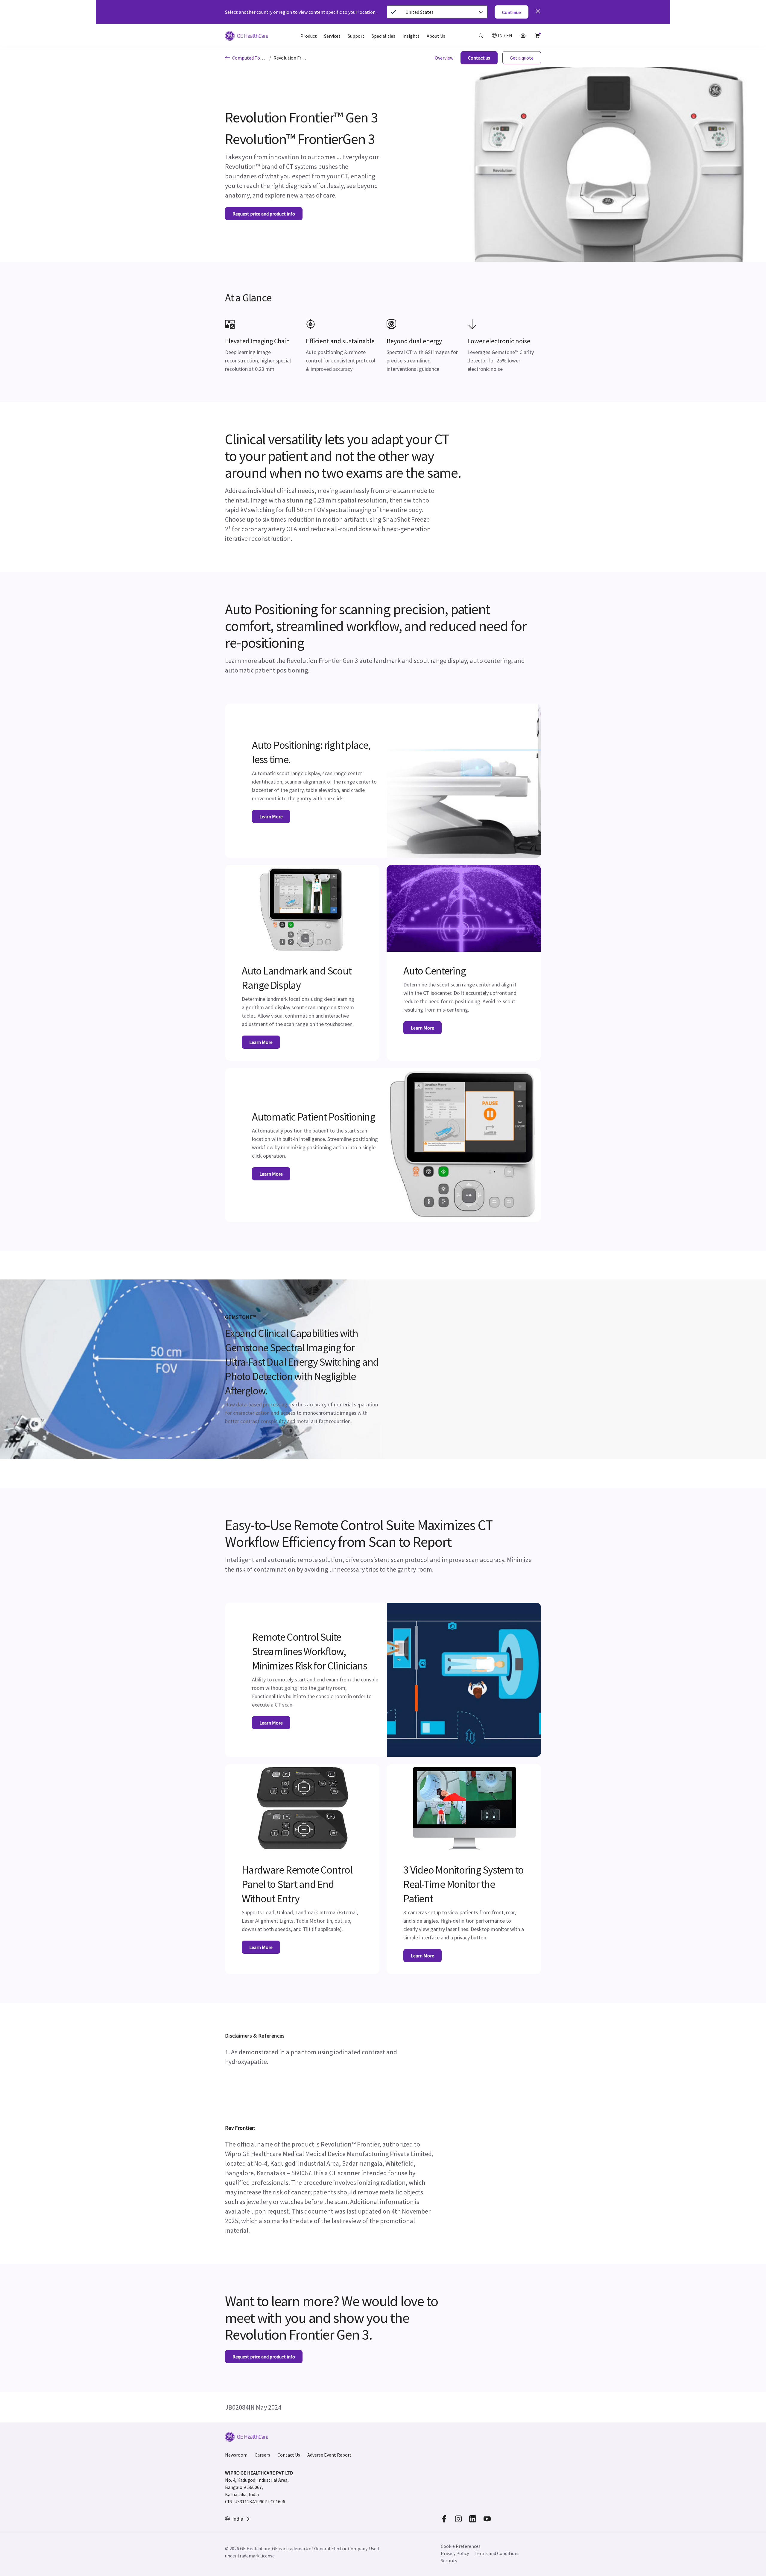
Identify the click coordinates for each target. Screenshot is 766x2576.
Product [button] (309, 36)
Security (449, 2560)
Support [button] (356, 36)
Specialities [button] (383, 36)
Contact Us (289, 2455)
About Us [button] (436, 36)
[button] (481, 36)
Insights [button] (411, 36)
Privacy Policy (455, 2553)
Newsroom (236, 2455)
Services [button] (332, 36)
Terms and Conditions (497, 2553)
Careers (262, 2455)
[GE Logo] (247, 37)
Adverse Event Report (329, 2455)
